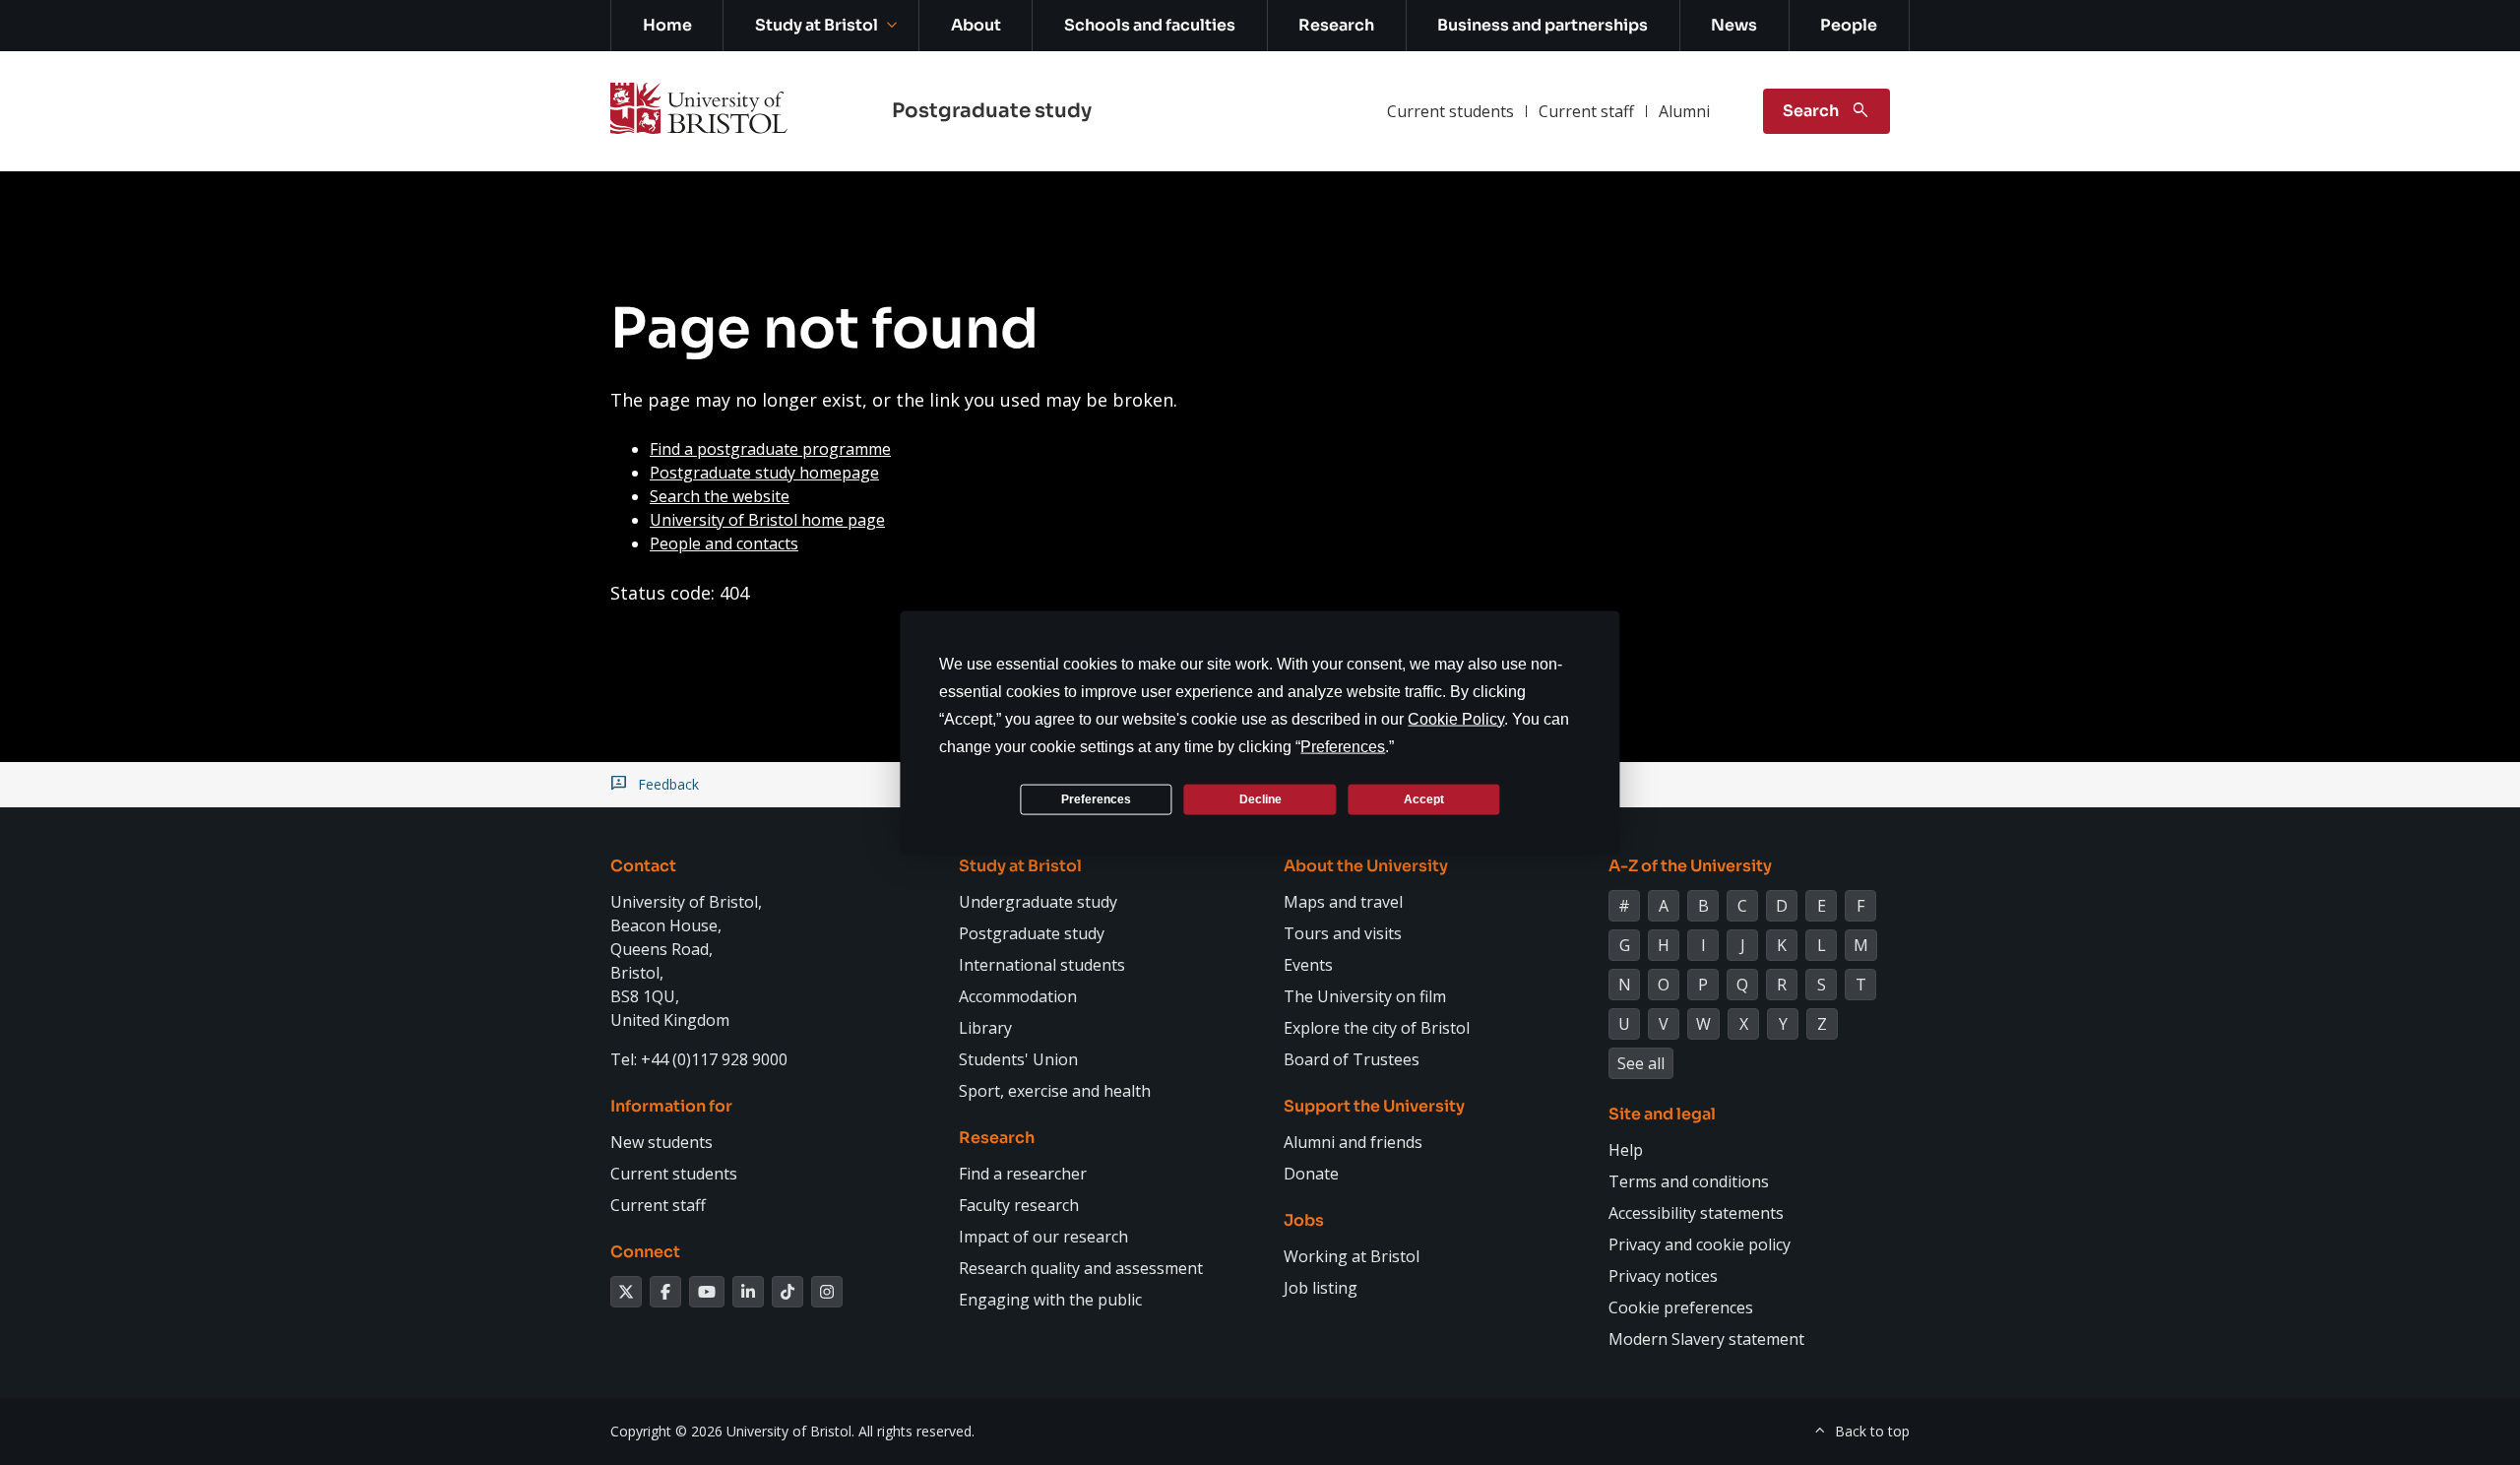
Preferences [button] (1343, 747)
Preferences (1096, 798)
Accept (1424, 798)
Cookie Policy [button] (1456, 719)
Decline (1260, 798)
